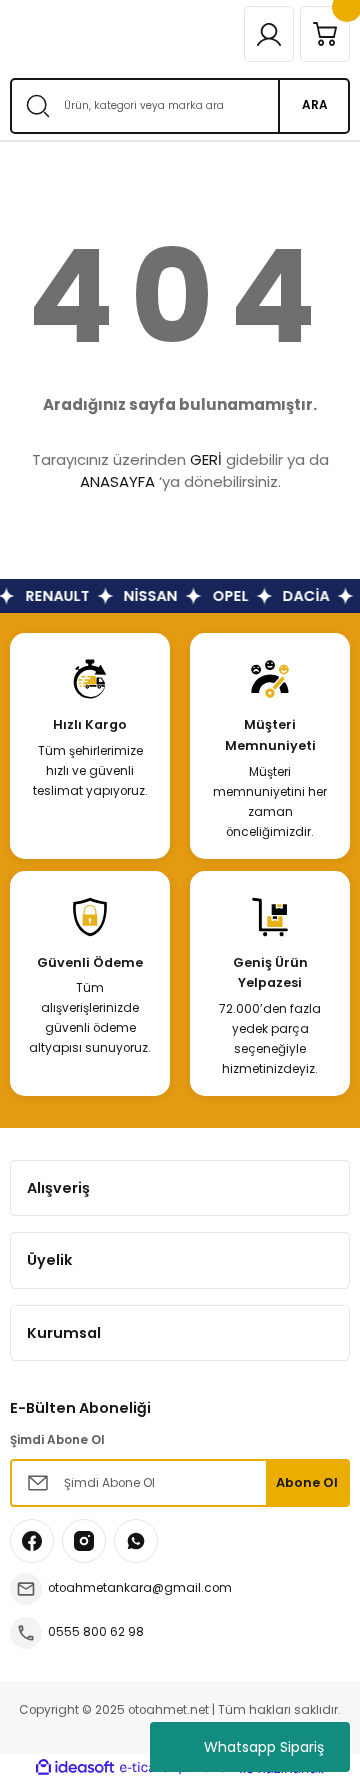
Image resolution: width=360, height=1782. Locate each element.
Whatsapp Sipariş (264, 1747)
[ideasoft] (75, 1768)
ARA (315, 105)
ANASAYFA (117, 481)
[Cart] (325, 34)
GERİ (206, 459)
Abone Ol (307, 1482)
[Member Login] (269, 34)
